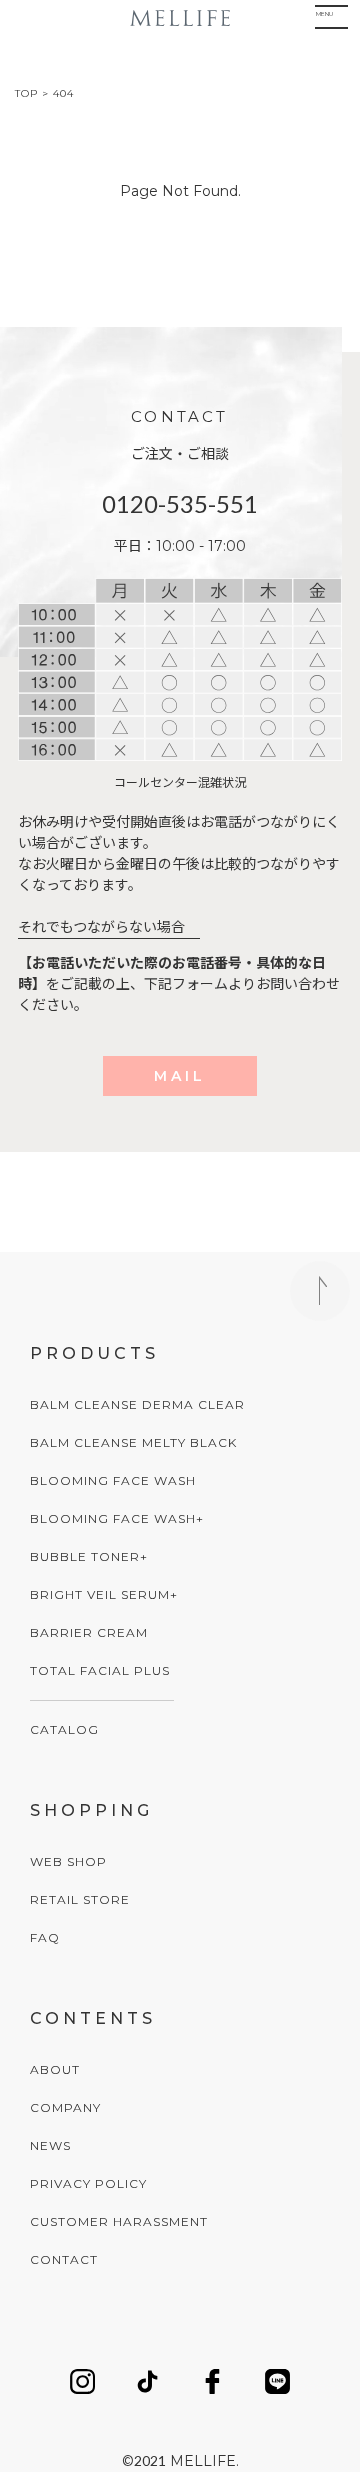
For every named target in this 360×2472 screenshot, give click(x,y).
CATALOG (64, 1729)
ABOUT (55, 2069)
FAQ (45, 1937)
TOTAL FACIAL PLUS (100, 1670)
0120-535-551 (180, 503)
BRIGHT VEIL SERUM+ (104, 1594)
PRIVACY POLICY (88, 2183)
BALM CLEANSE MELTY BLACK (133, 1442)
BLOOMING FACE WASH (113, 1480)
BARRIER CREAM (89, 1632)
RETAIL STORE (80, 1899)
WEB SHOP (68, 1861)
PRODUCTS (94, 1353)
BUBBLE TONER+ (89, 1556)
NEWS (50, 2145)
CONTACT (64, 2259)
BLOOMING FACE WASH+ (117, 1518)
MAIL (180, 1076)
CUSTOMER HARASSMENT (119, 2221)
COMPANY (65, 2107)
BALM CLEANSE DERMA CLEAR (137, 1404)
